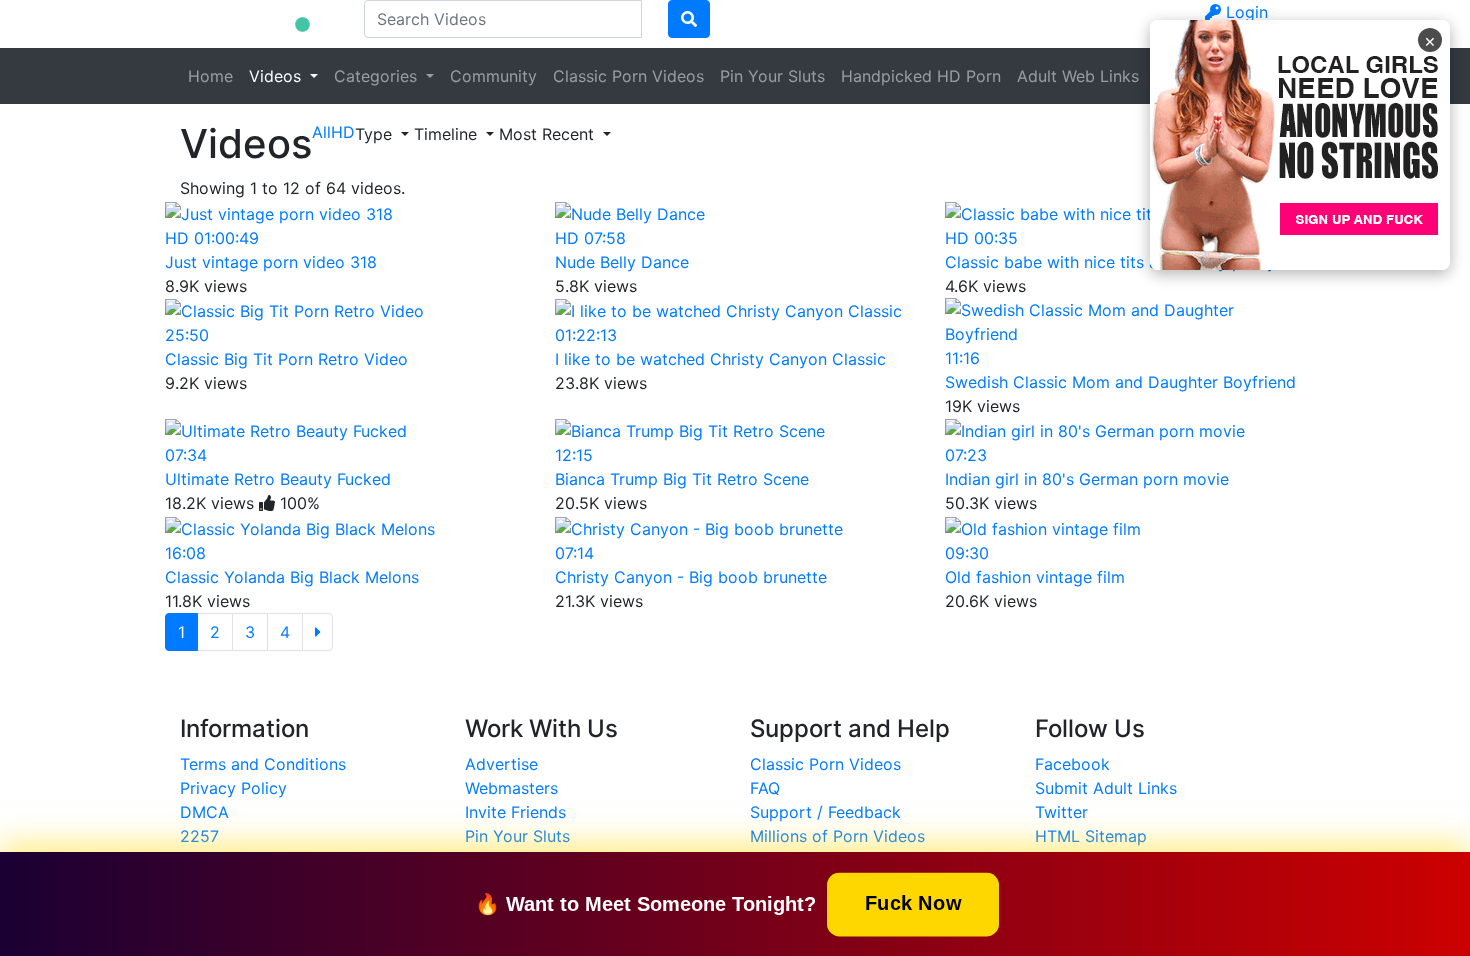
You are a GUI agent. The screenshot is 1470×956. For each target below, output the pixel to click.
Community (493, 76)
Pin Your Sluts (772, 76)
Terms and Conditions (263, 764)
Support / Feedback (825, 812)
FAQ (765, 788)
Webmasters (511, 788)
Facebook (1072, 764)
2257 (199, 836)
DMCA (204, 812)
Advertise (501, 764)
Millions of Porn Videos (837, 836)
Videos (277, 76)
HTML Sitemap (1091, 836)
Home (210, 76)
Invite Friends (515, 812)
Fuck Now (913, 903)
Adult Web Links (1078, 76)
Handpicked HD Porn (921, 76)
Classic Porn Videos (628, 76)
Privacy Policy (233, 788)
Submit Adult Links (1106, 788)
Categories (378, 76)
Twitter (1061, 812)
